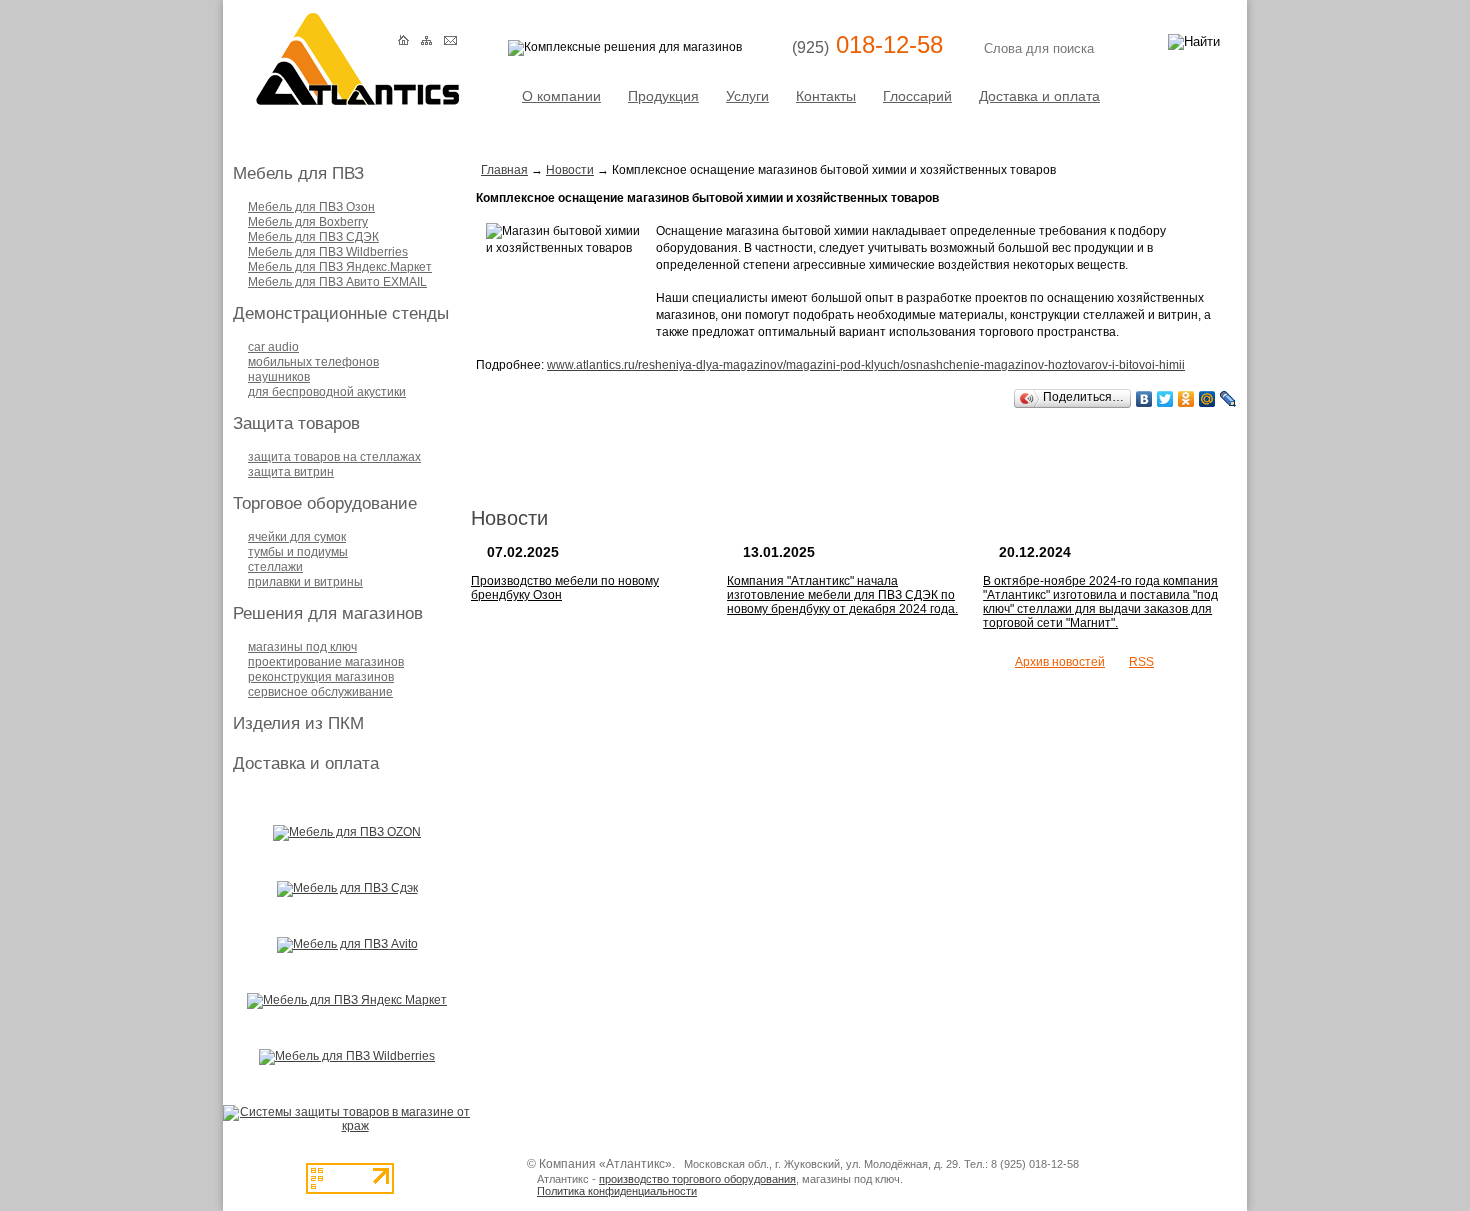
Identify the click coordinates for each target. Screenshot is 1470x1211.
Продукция (663, 95)
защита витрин (291, 472)
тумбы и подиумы (298, 552)
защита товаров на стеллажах (334, 457)
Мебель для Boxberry (308, 222)
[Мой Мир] (1207, 399)
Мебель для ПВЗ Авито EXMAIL (337, 282)
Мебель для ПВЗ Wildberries (328, 252)
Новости (570, 170)
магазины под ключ (302, 647)
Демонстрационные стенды (341, 313)
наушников (279, 377)
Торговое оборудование (325, 503)
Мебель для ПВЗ (298, 173)
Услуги (747, 95)
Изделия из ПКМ (298, 723)
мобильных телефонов (313, 362)
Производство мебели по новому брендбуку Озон (565, 588)
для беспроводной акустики (327, 392)
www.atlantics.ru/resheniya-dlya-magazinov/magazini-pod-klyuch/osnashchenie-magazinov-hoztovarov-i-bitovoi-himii (866, 365)
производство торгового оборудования (697, 1179)
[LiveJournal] (1228, 399)
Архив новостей (1060, 662)
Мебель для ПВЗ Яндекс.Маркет (340, 267)
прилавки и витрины (305, 582)
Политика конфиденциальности (617, 1191)
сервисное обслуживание (320, 692)
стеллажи (275, 567)
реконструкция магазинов (321, 677)
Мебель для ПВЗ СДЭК (313, 237)
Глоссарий (917, 95)
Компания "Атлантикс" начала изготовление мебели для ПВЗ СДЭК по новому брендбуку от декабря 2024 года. (842, 595)
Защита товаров (296, 423)
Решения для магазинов (328, 613)
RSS (1141, 662)
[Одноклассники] (1186, 399)
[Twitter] (1165, 399)
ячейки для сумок (297, 537)
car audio (273, 347)
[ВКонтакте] (1144, 399)
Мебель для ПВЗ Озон (311, 207)
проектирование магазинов (326, 662)
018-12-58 (867, 44)
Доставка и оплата (1039, 95)
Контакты (826, 95)
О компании (561, 95)
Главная (504, 170)
